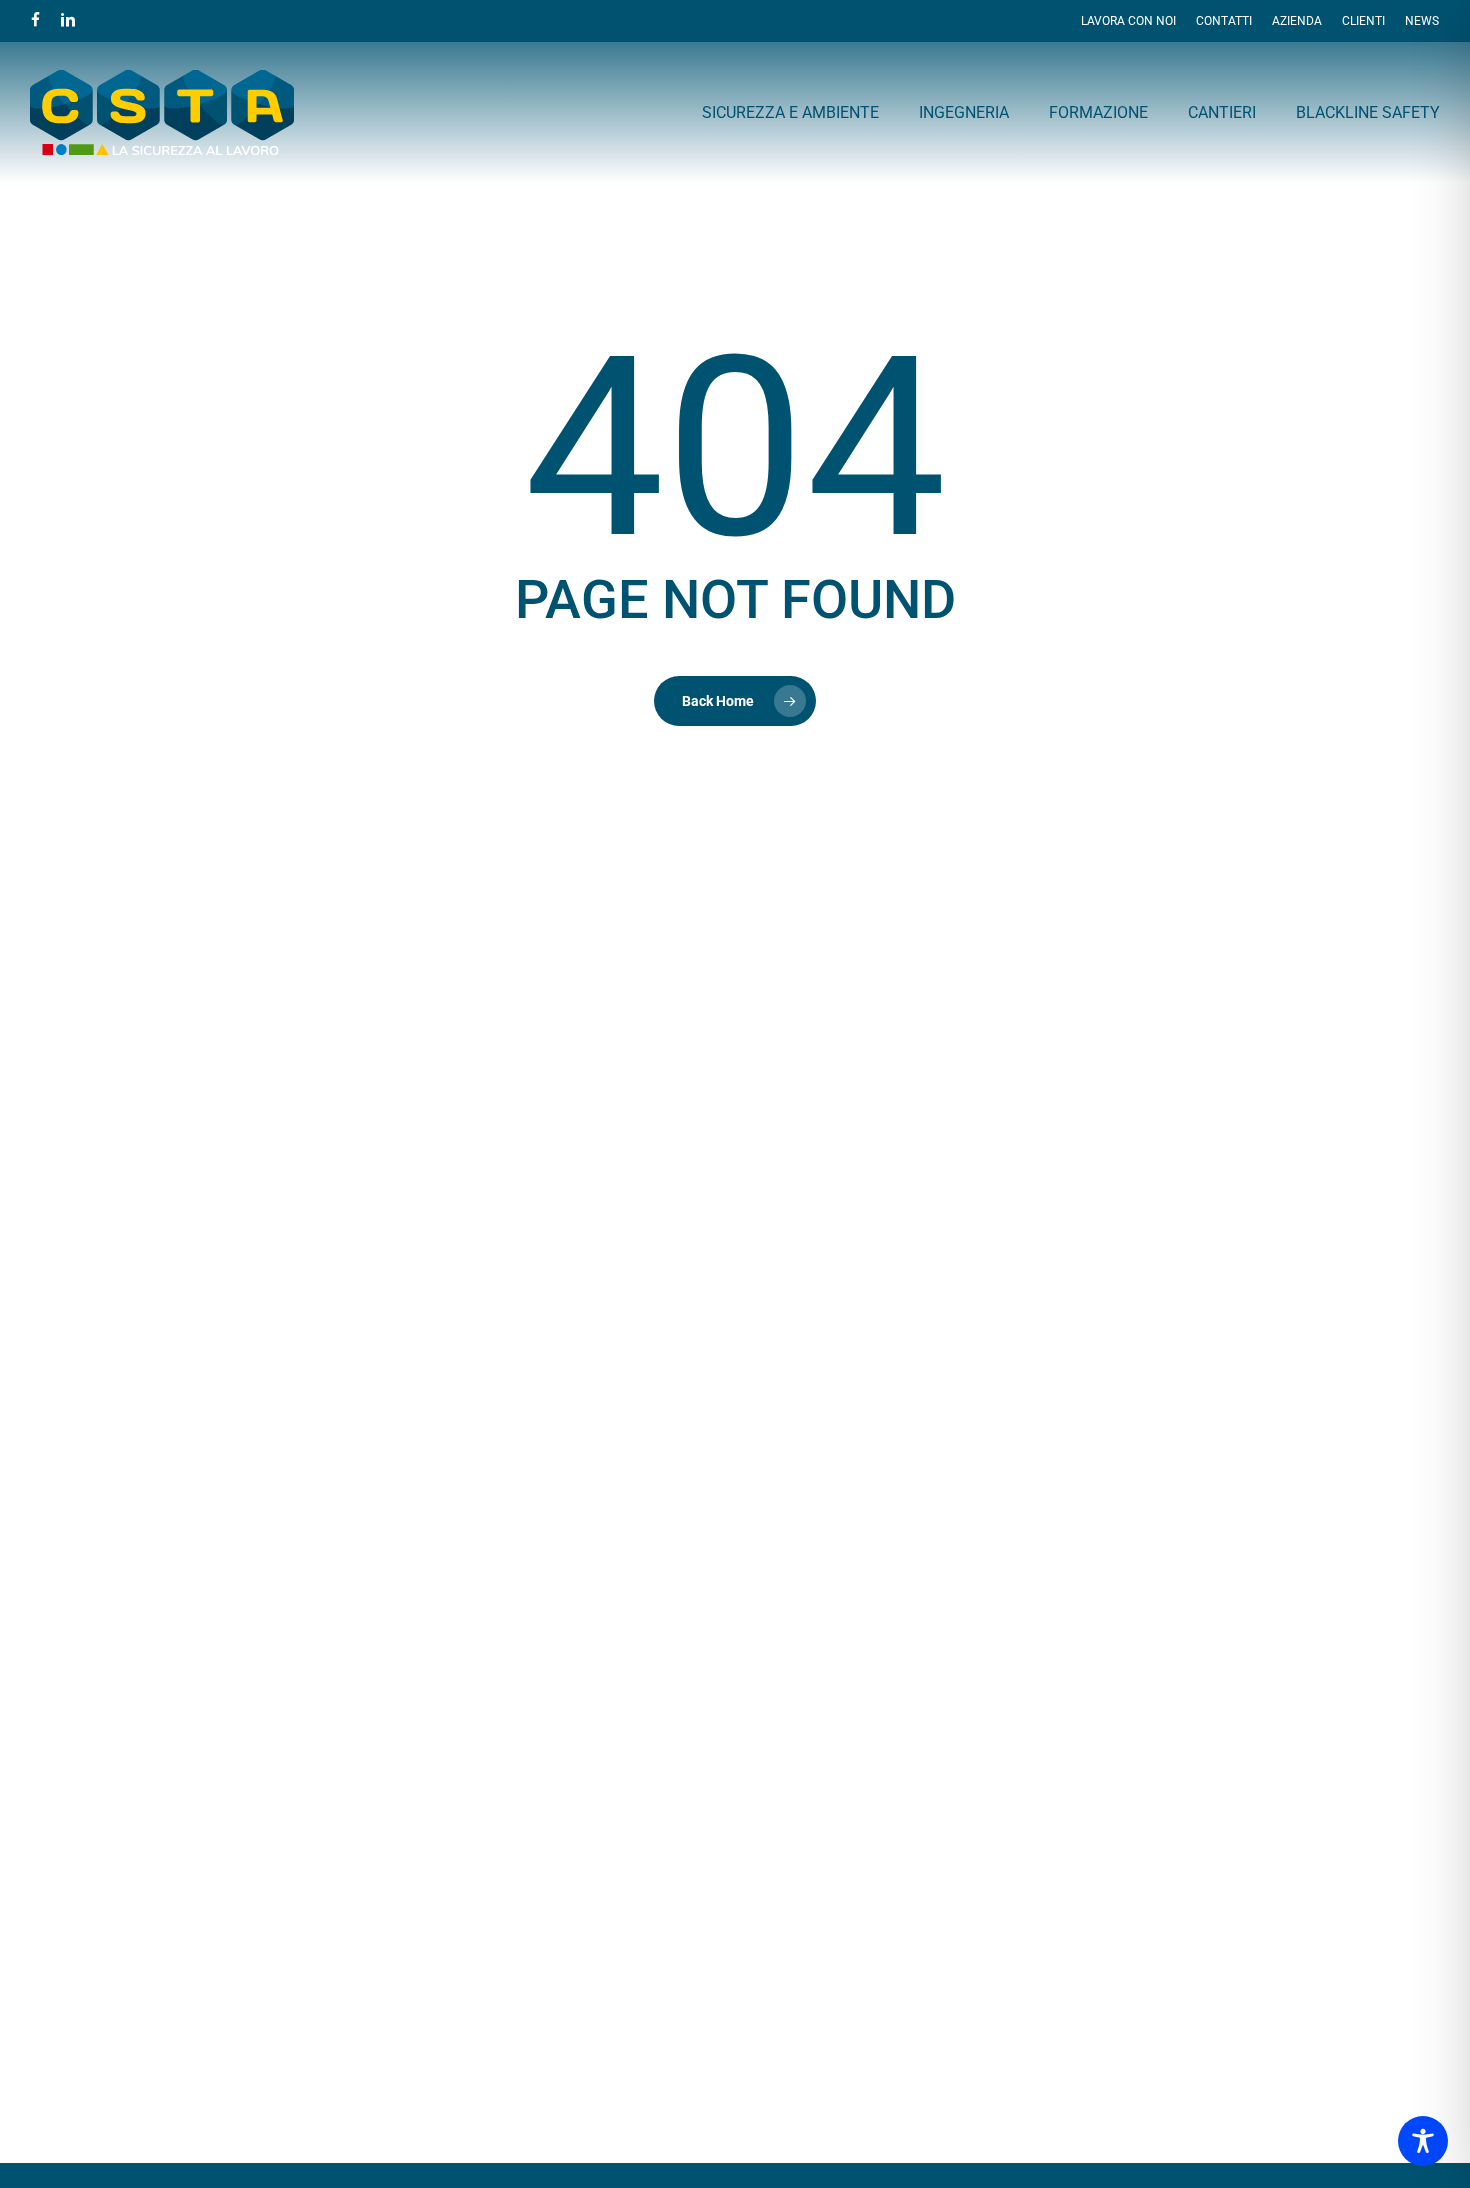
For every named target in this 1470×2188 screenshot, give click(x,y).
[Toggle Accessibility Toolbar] (1423, 2141)
